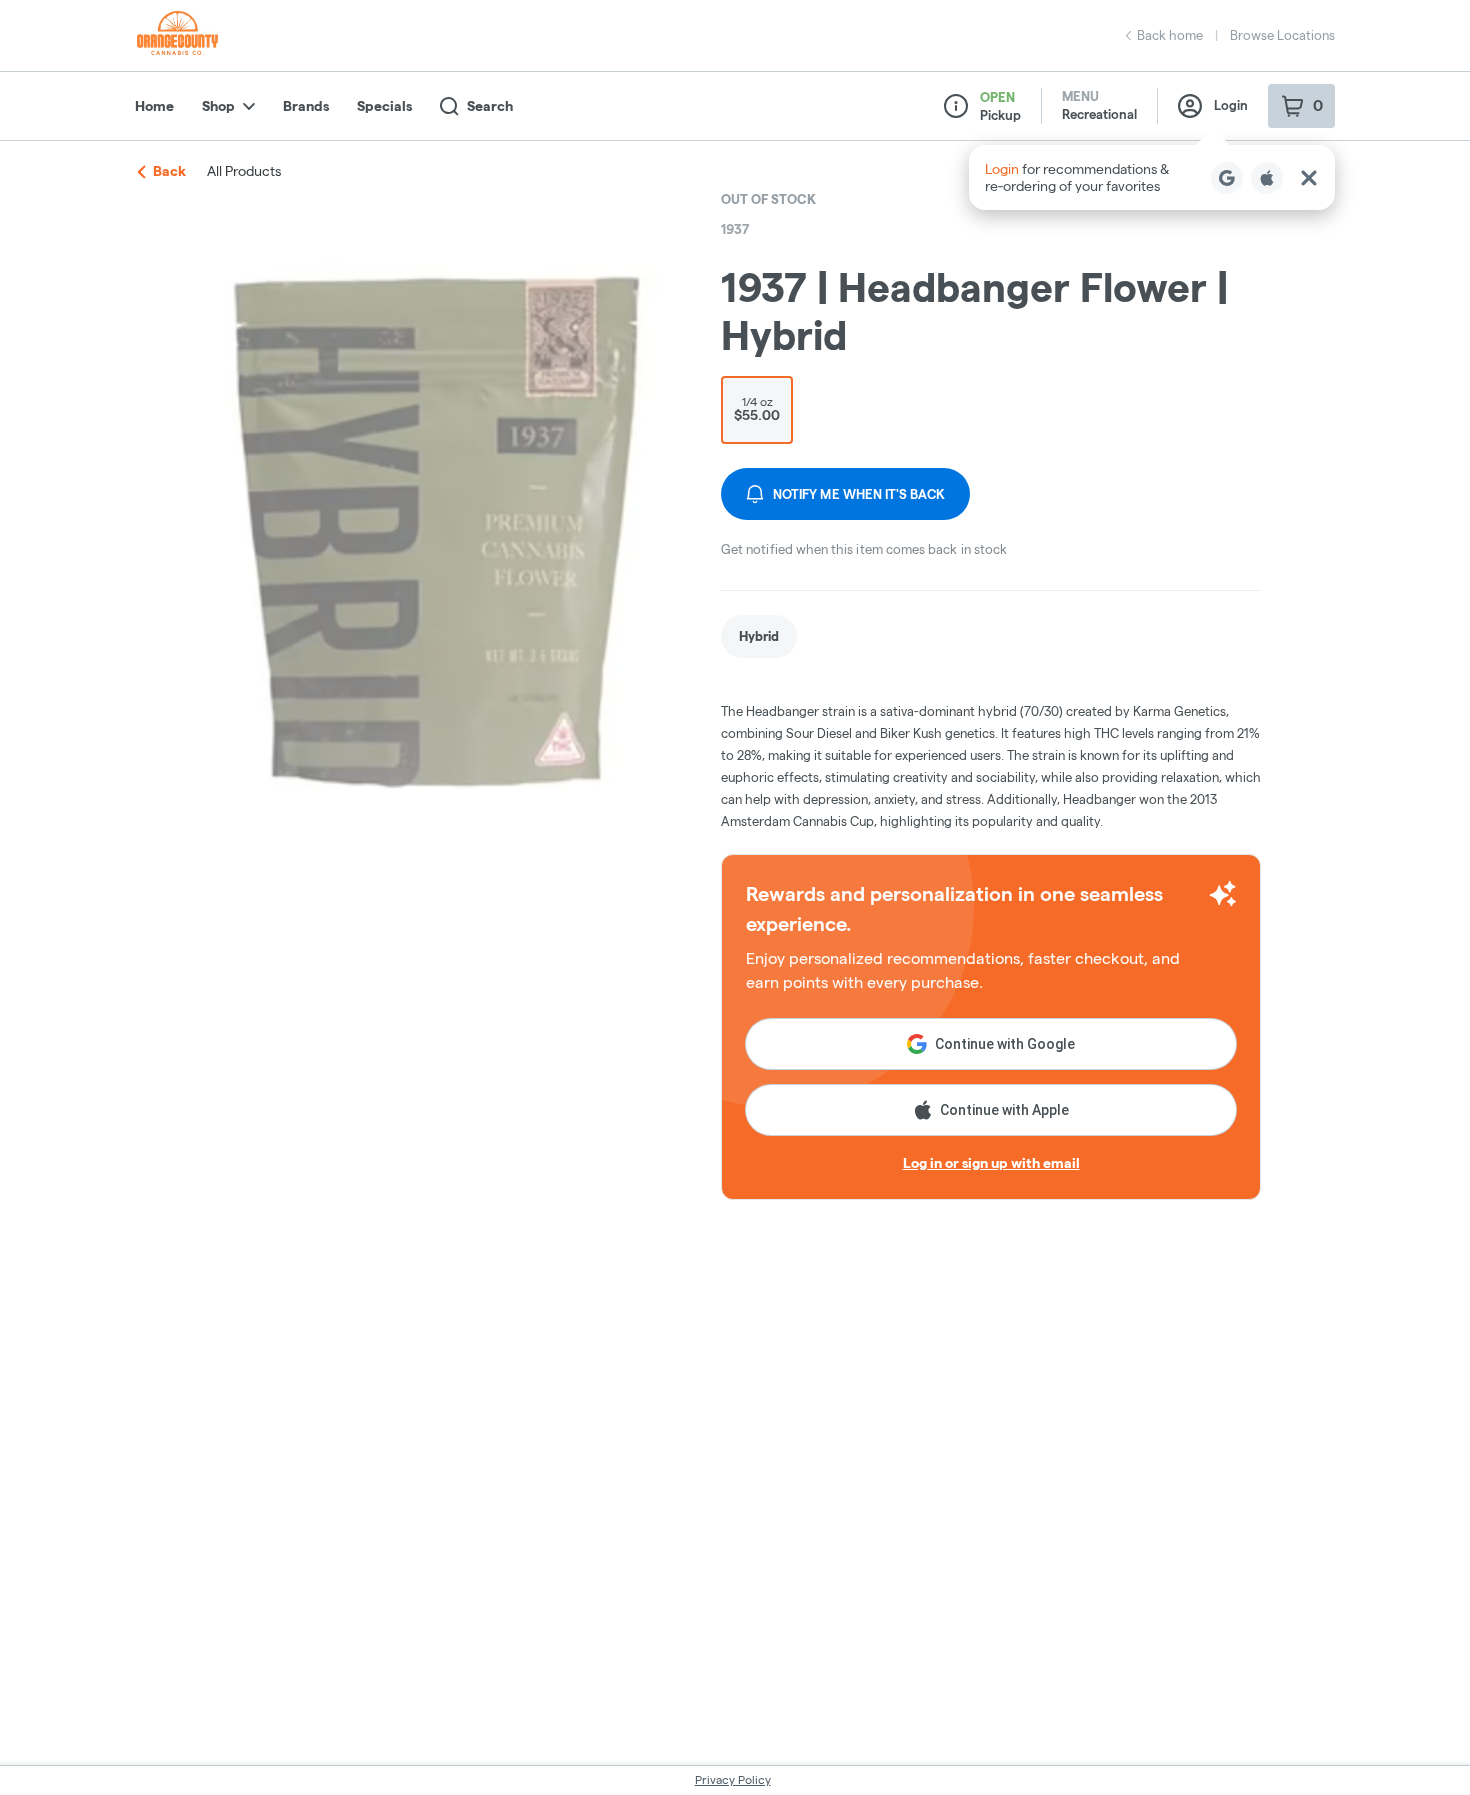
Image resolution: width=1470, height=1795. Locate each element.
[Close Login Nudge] (1309, 178)
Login (1231, 105)
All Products (244, 171)
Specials (384, 106)
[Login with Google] (1227, 178)
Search (490, 106)
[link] (759, 636)
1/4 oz (757, 409)
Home (154, 106)
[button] (1152, 177)
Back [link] (169, 171)
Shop (218, 106)
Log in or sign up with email (991, 1163)
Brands (306, 106)
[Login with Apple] (1267, 178)
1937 (735, 229)
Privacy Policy (733, 1779)
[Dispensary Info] (956, 106)
